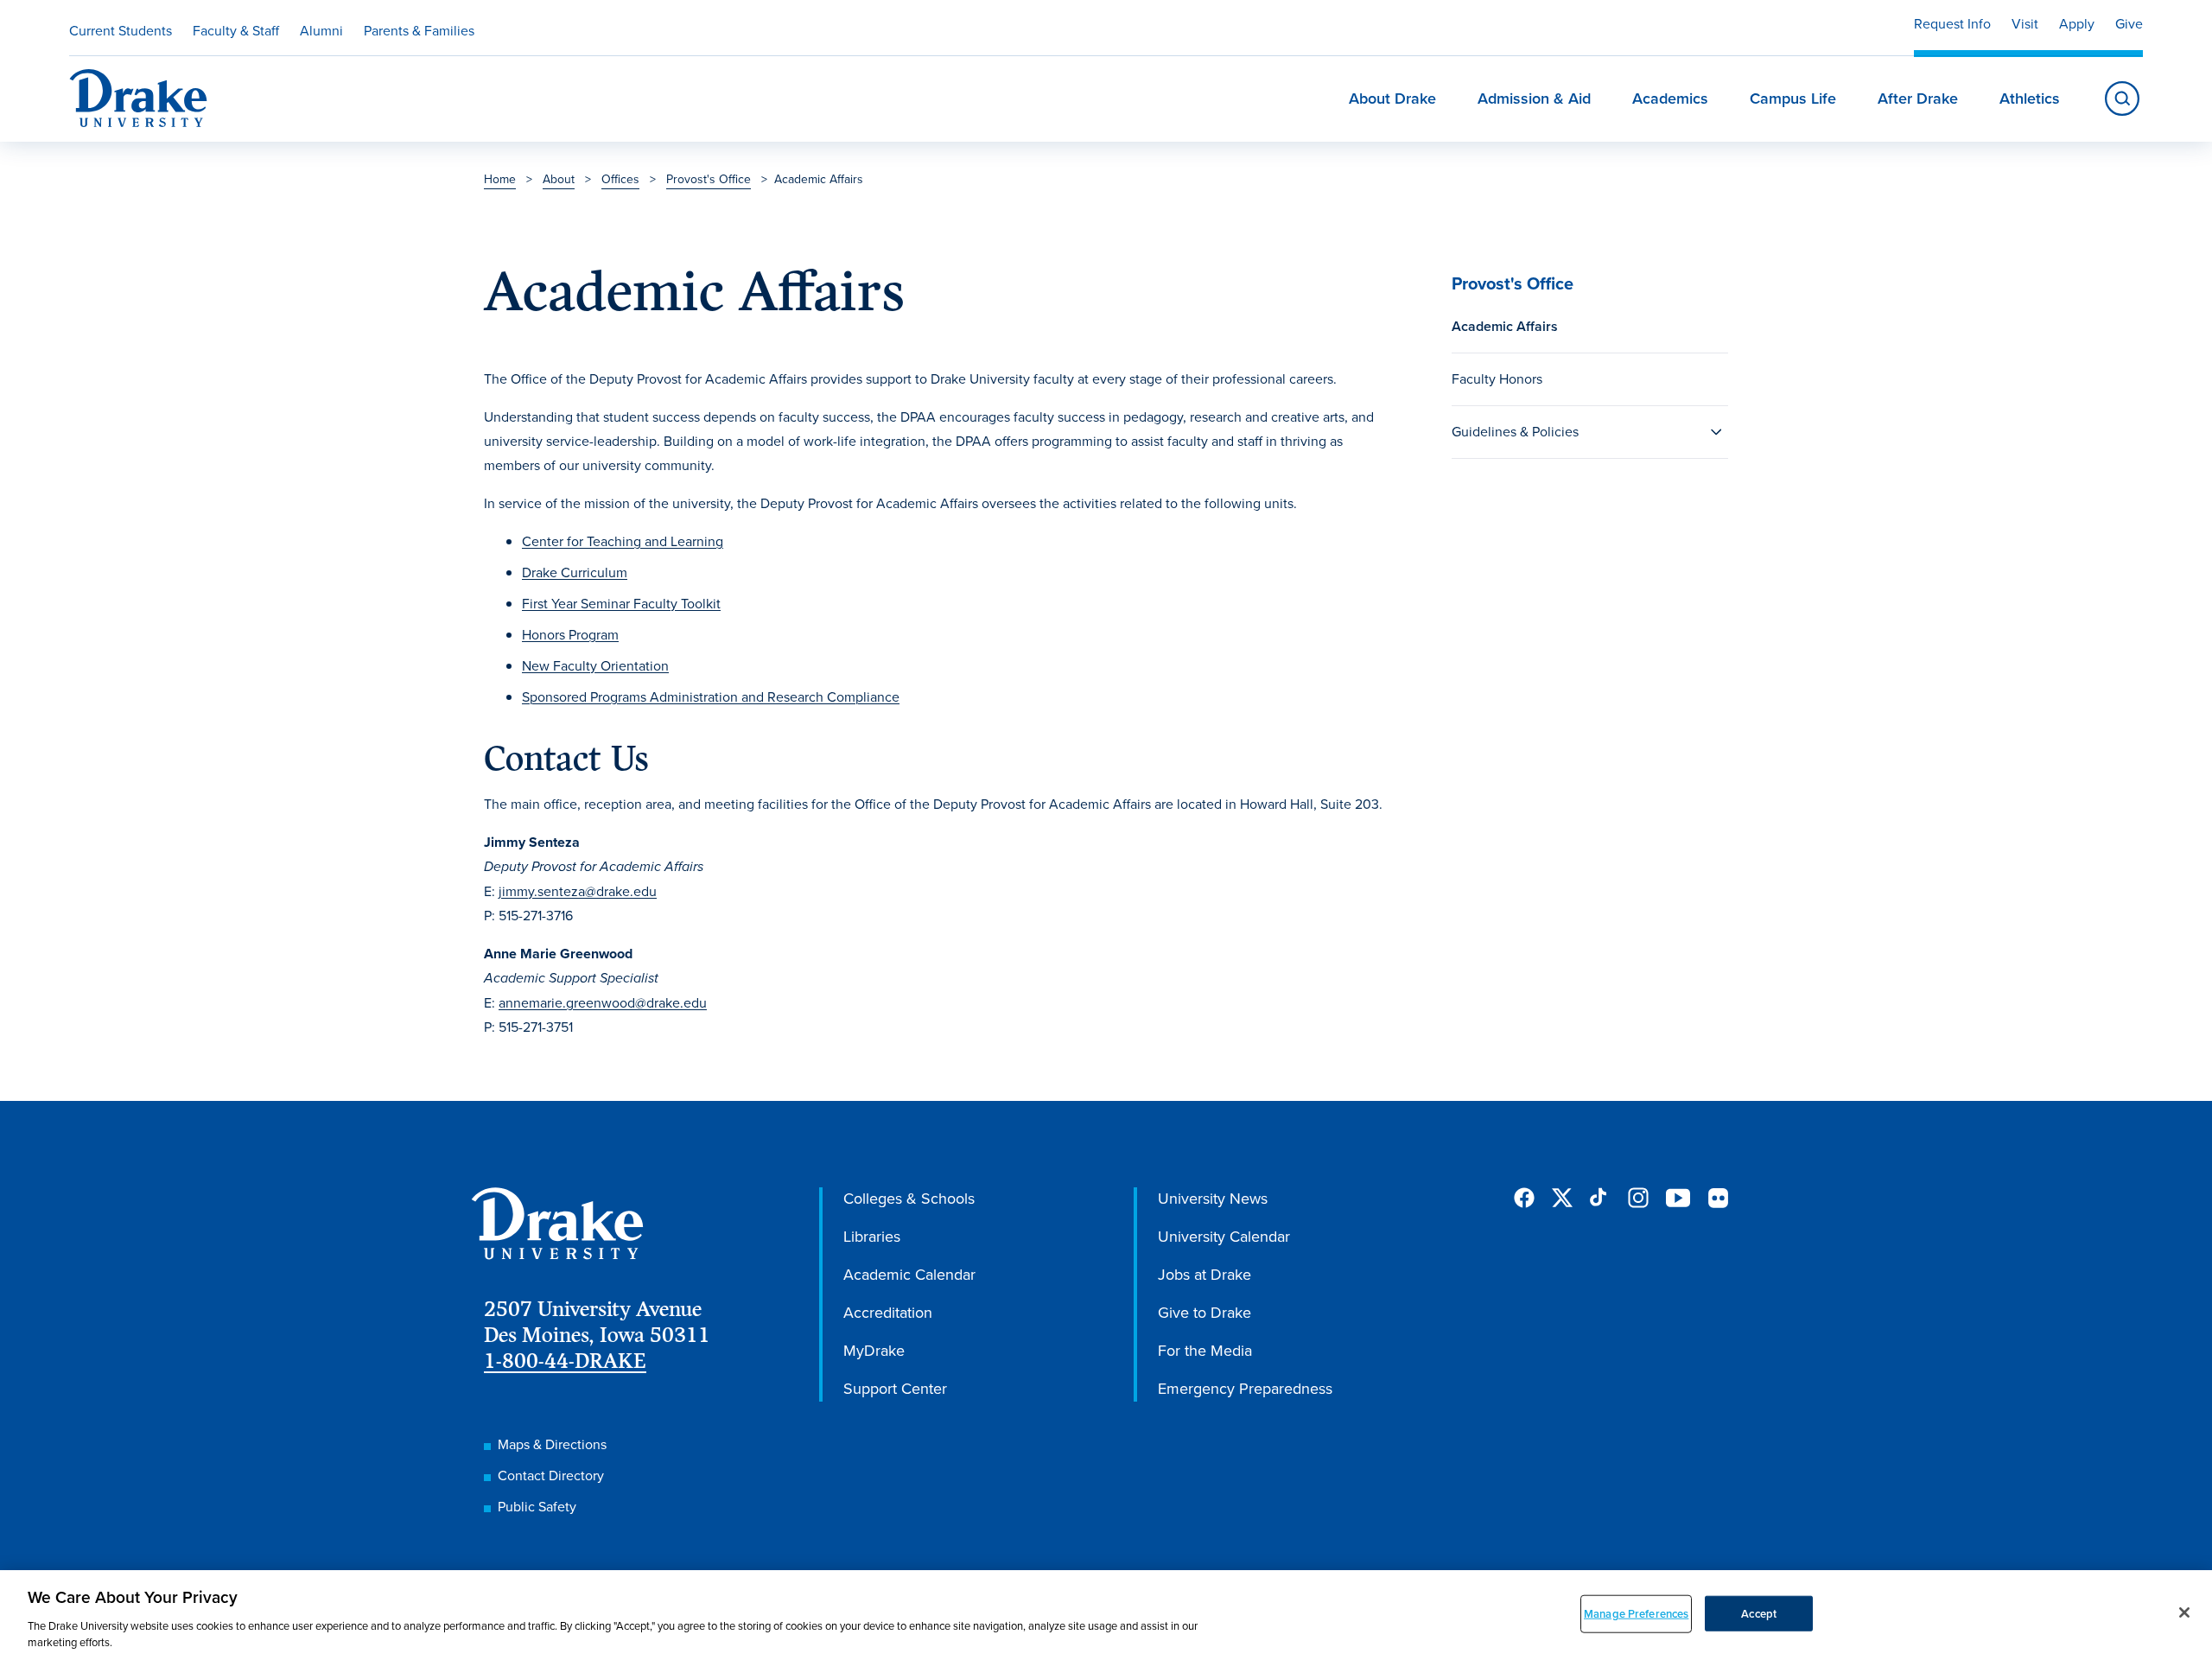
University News (1213, 1199)
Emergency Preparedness (1245, 1389)
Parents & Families (419, 31)
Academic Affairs (1505, 326)
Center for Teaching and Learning (623, 541)
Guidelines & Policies (1515, 432)
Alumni (321, 31)
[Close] (2184, 1612)
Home (500, 179)
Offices (620, 179)
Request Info (1952, 24)
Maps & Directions (552, 1444)
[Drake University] (138, 99)
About (559, 179)
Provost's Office (709, 179)
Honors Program (570, 635)
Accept (1759, 1614)
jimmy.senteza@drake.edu (578, 891)
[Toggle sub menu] (1716, 432)
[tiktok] (1600, 1198)
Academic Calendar (909, 1275)
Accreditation (888, 1313)
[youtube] (1678, 1199)
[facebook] (1524, 1198)
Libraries (872, 1237)
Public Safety (537, 1507)
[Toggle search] (2122, 99)
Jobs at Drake (1205, 1275)
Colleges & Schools (909, 1199)
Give (2129, 24)
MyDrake (874, 1351)
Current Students (121, 31)
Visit (2025, 24)
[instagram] (1638, 1198)
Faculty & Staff (236, 31)
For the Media (1205, 1351)
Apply (2077, 24)
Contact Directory (551, 1476)
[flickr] (1718, 1198)
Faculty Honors (1497, 379)
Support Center (895, 1389)
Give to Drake (1205, 1313)
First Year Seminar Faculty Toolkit (621, 604)
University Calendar (1224, 1237)
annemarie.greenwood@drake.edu (603, 1003)
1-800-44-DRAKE (565, 1361)
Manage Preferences (1636, 1614)
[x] (1562, 1198)
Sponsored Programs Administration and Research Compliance (711, 697)
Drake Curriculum (575, 572)
